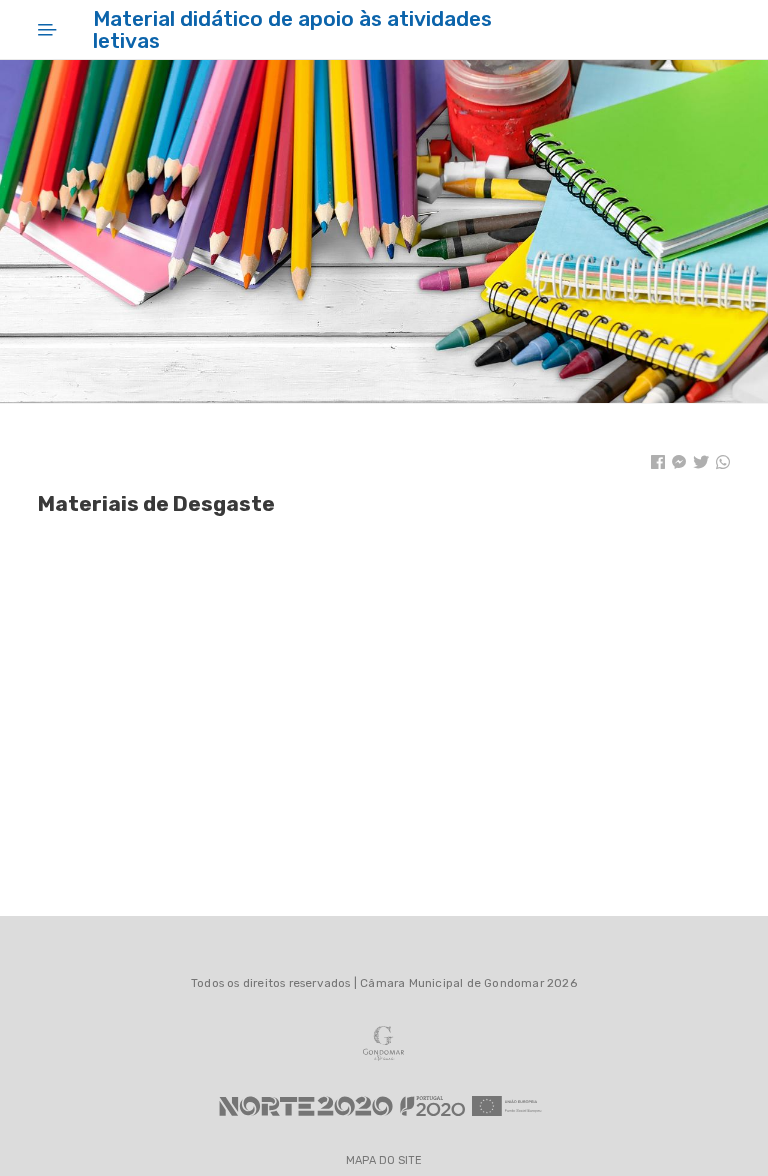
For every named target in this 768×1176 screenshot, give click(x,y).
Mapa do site (384, 1161)
